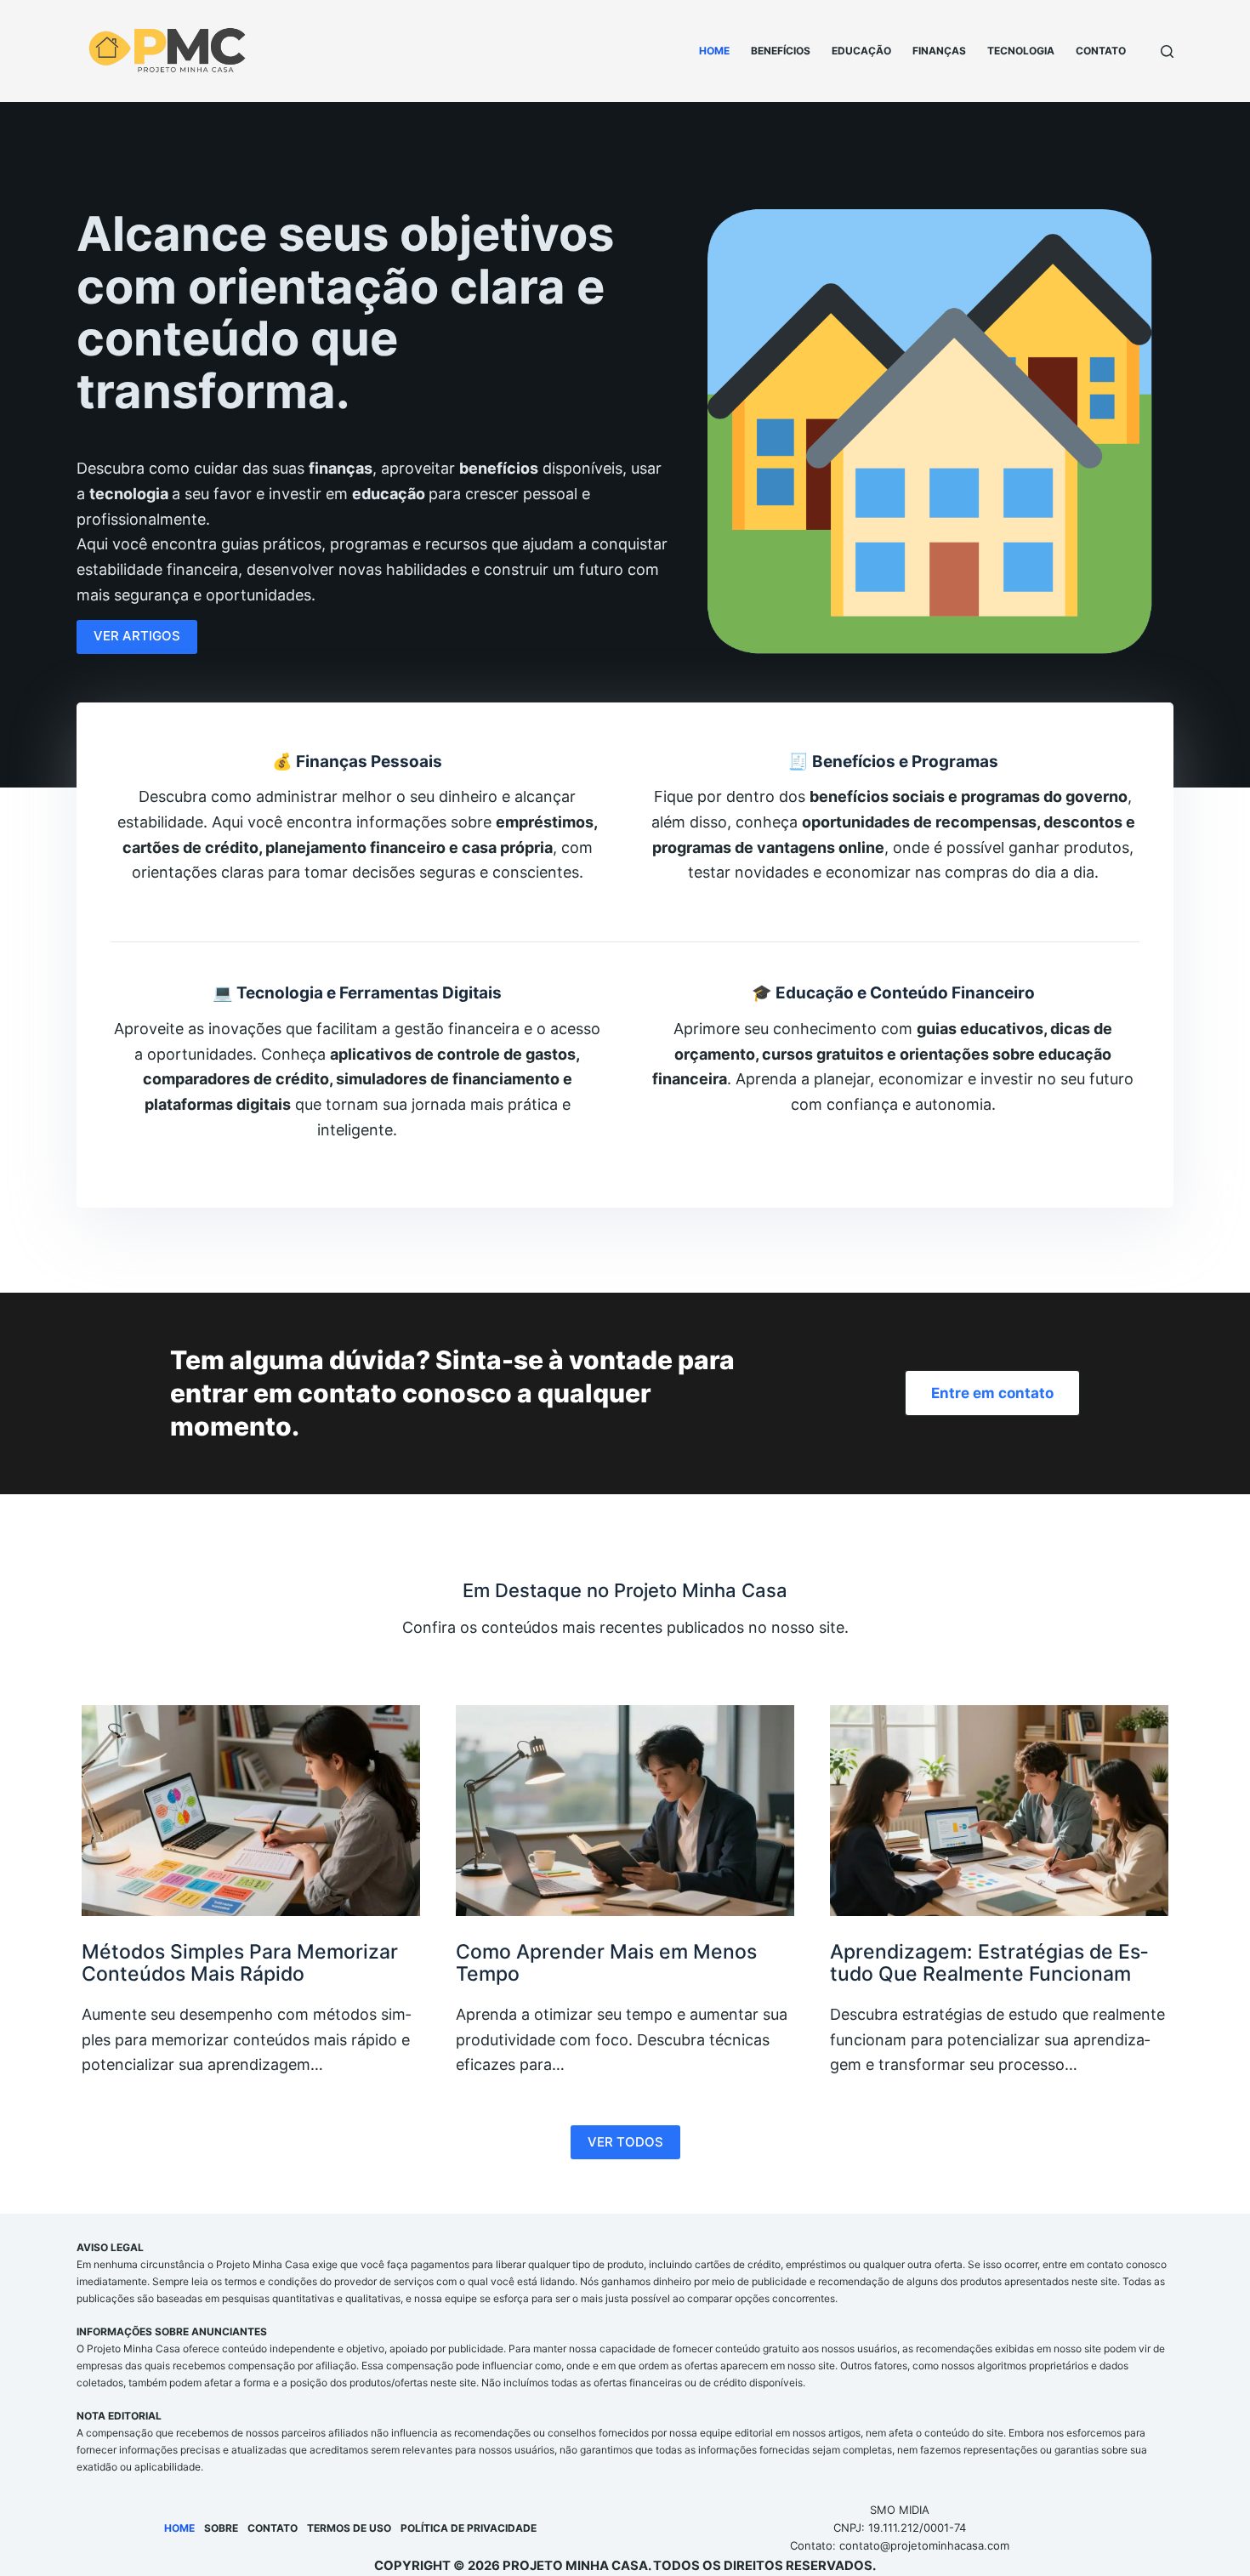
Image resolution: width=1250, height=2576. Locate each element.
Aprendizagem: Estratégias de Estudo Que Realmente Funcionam (989, 1963)
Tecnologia (1021, 51)
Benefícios (781, 51)
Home (714, 51)
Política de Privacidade (469, 2528)
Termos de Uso (349, 2528)
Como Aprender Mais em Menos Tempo (606, 1963)
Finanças (939, 51)
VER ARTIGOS (137, 636)
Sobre (221, 2528)
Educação (861, 51)
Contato (1101, 51)
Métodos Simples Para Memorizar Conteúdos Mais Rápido (240, 1963)
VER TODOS (625, 2142)
